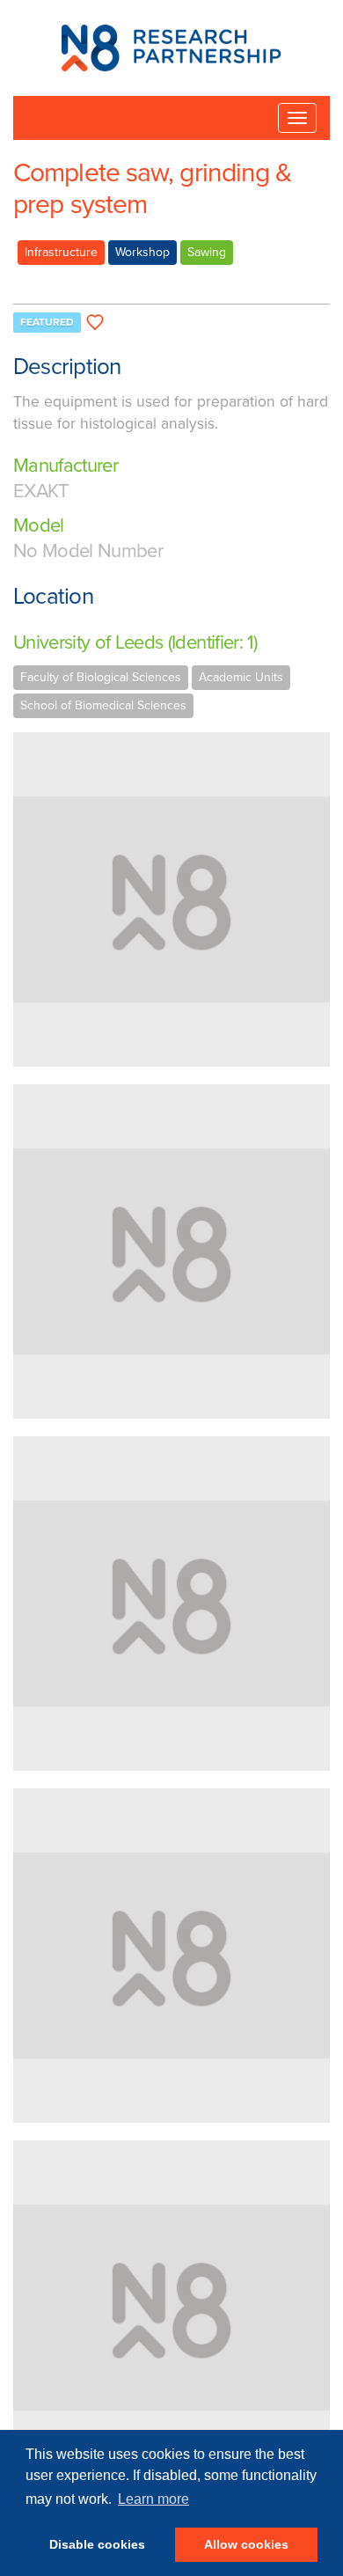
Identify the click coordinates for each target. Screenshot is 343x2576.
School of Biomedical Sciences (103, 705)
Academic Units (241, 677)
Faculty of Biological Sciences (101, 677)
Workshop (142, 252)
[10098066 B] (171, 899)
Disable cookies (97, 2544)
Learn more (153, 2499)
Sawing (207, 252)
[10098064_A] (171, 1956)
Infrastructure (61, 252)
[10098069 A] (171, 1251)
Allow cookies (246, 2544)
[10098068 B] (171, 2308)
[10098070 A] (171, 1604)
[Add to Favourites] (95, 323)
